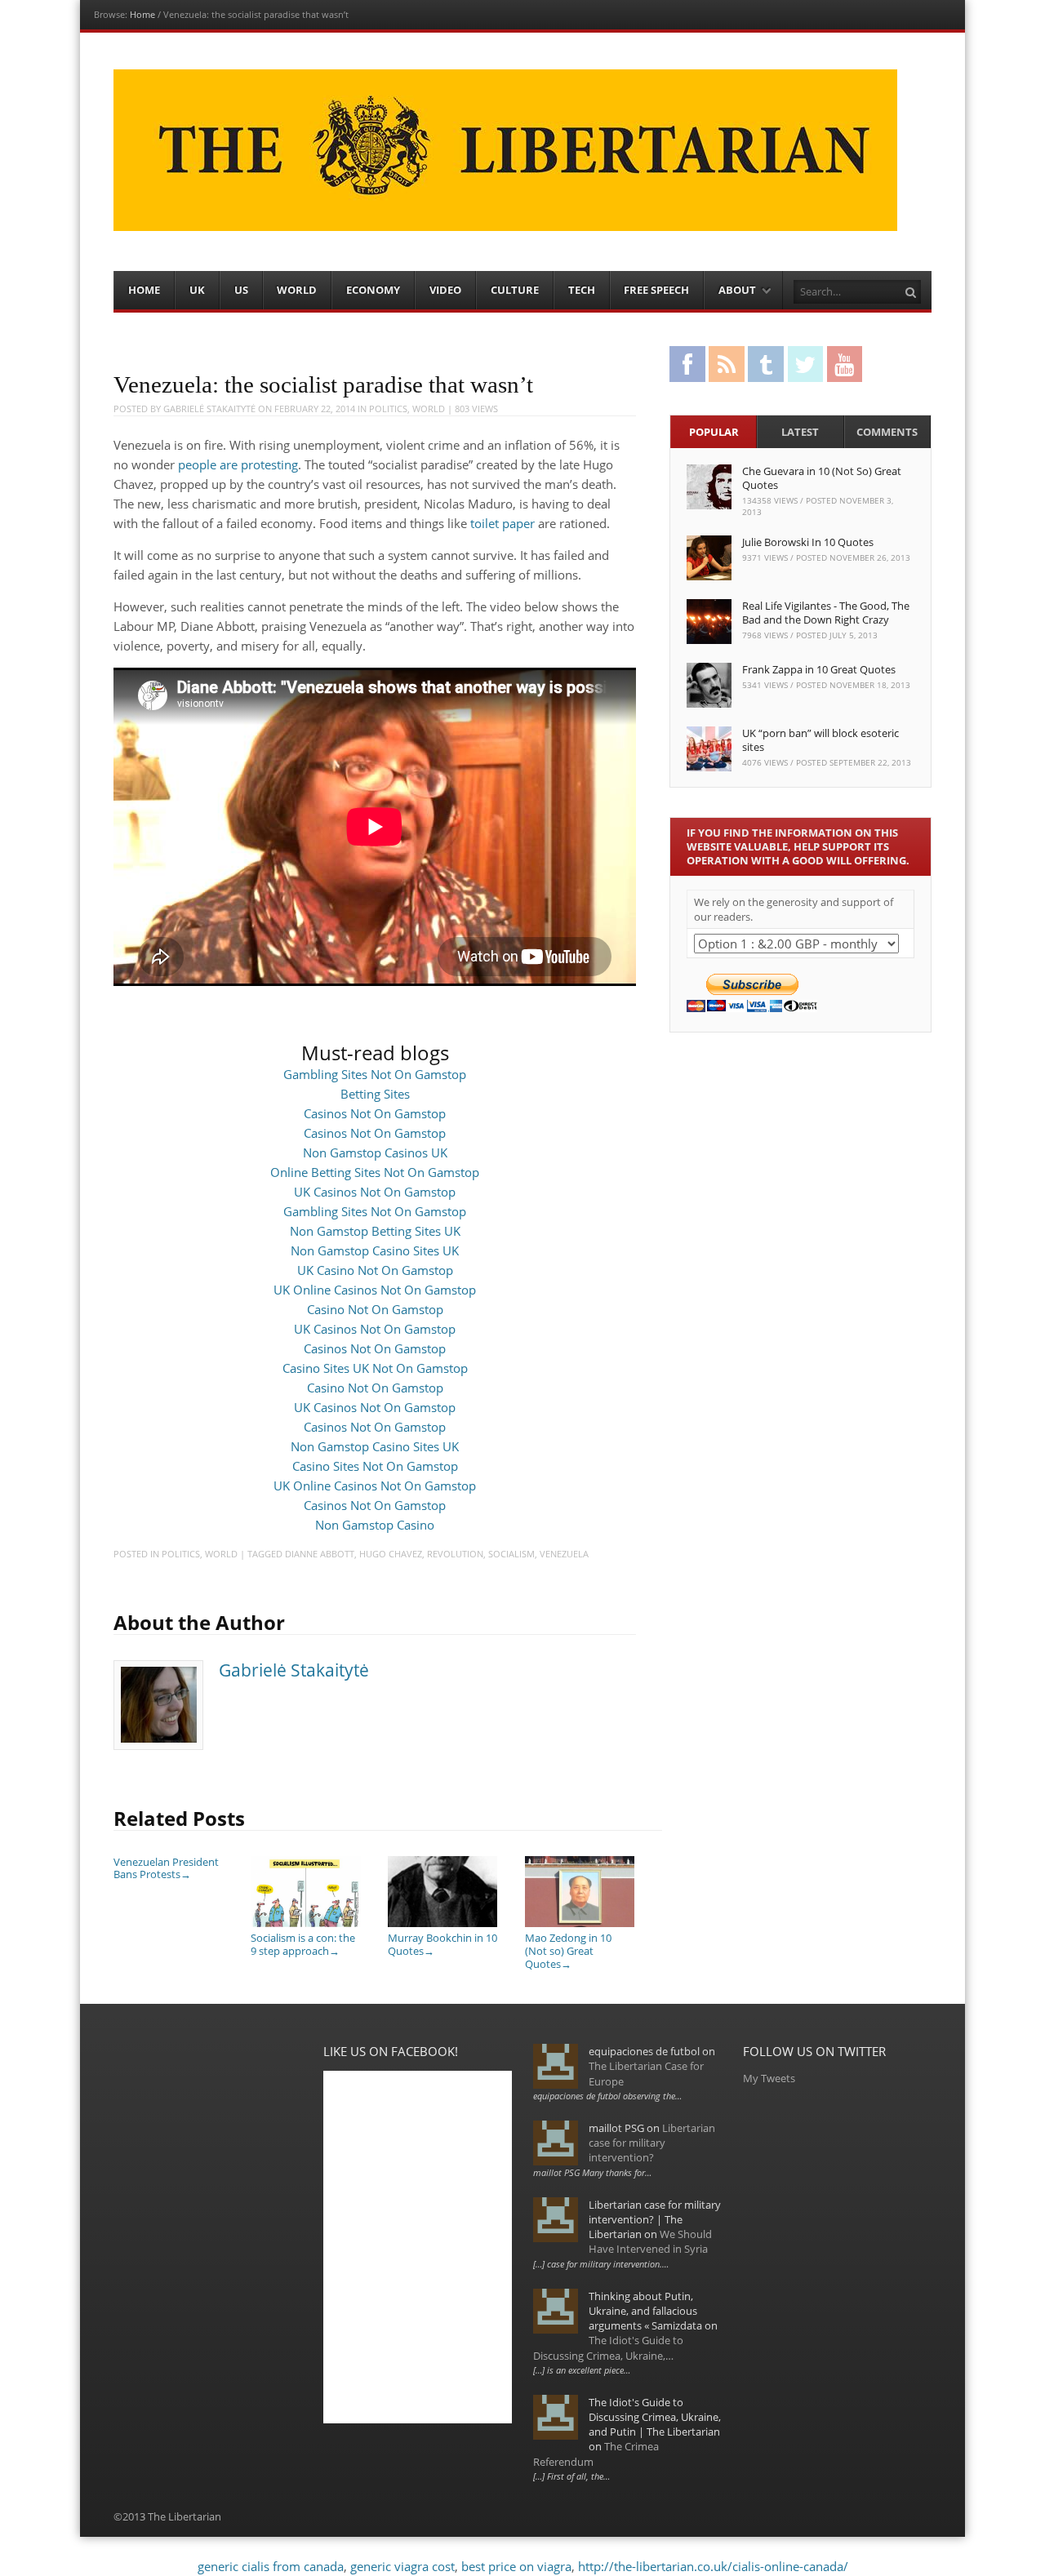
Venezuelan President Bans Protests (166, 1868)
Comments (887, 432)
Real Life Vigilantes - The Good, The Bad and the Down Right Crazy (826, 613)
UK (197, 290)
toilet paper (502, 523)
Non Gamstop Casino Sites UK (375, 1250)
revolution (455, 1554)
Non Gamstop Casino (375, 1525)
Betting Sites (375, 1094)
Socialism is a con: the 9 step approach (303, 1944)
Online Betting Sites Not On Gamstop (375, 1172)
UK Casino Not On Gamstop (375, 1270)
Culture (515, 290)
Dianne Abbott (320, 1554)
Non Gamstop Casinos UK (375, 1153)
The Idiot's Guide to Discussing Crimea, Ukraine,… (608, 2347)
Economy (373, 290)
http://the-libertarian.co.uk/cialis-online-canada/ (713, 2566)
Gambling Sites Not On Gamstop (375, 1074)
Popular (714, 432)
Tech (582, 290)
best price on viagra (516, 2566)
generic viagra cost (402, 2566)
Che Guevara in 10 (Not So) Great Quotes (822, 478)
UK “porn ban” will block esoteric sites (820, 740)
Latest (800, 432)
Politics (388, 409)
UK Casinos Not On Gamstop (375, 1192)
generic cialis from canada (271, 2566)
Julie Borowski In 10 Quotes (808, 542)
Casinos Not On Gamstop (375, 1113)
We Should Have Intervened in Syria (650, 2241)
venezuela (564, 1554)
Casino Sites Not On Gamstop (375, 1466)
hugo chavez (391, 1554)
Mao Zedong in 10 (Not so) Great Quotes (568, 1950)
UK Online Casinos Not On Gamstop (375, 1290)
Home (142, 14)
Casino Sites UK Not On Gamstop (375, 1368)
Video (445, 290)
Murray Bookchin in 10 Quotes (442, 1944)
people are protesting (238, 464)
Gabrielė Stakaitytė (209, 409)
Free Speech (656, 290)
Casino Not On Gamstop (375, 1309)
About (737, 290)
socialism (511, 1554)
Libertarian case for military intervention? (652, 2143)
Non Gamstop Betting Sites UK (375, 1231)
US (241, 290)
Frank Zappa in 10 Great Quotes (819, 669)
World (297, 290)
